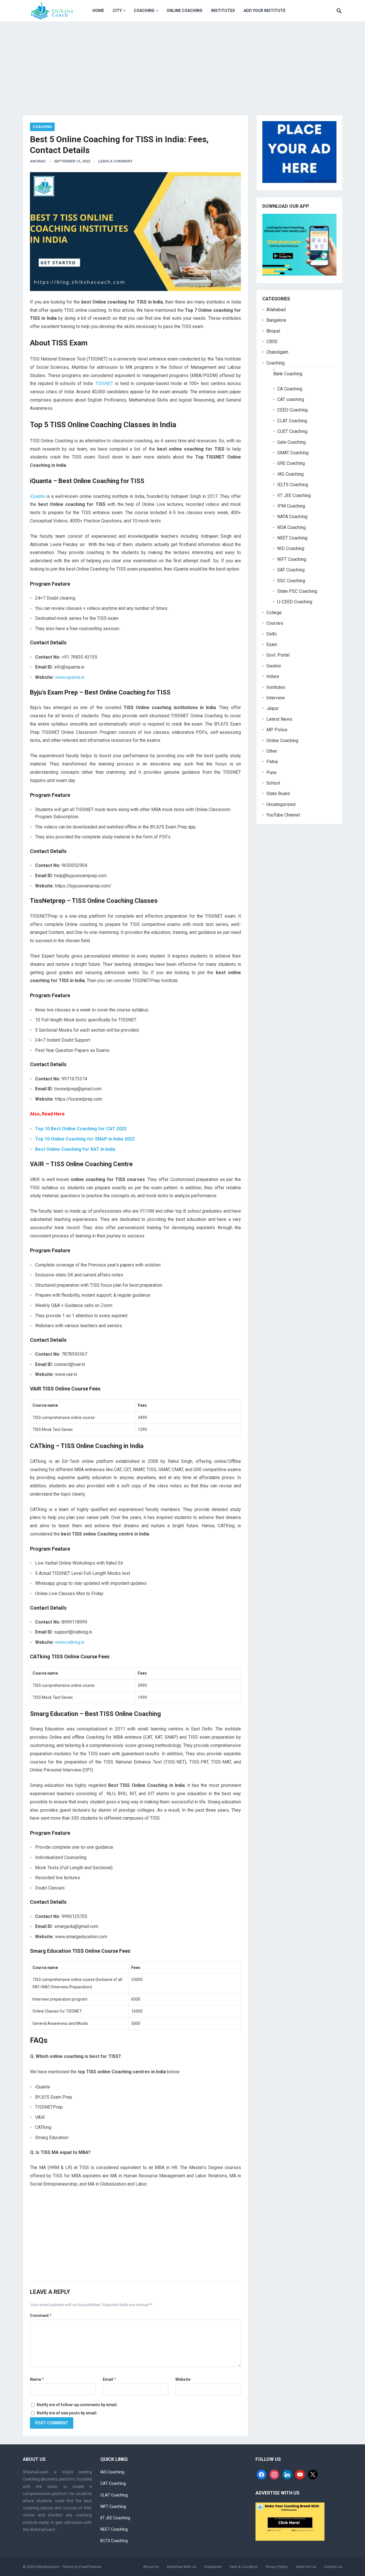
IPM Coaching (291, 506)
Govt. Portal (278, 655)
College (274, 613)
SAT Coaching (291, 570)
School (273, 783)
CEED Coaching (292, 410)
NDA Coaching (291, 527)
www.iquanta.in (70, 677)
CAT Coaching (113, 2483)
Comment (41, 2316)
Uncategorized (281, 804)
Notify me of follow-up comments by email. (77, 2405)
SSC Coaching (291, 581)
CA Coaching (290, 389)
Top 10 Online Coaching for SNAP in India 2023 (85, 1139)
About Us (151, 2567)
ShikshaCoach (47, 2567)
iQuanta (37, 496)
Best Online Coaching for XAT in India (75, 1149)
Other (272, 751)
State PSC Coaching (297, 591)
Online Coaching (184, 11)
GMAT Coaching (293, 453)
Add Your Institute (264, 11)
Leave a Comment (115, 161)
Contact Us (333, 2567)
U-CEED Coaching (295, 602)
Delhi (271, 634)
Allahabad (276, 310)
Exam (272, 644)
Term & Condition (244, 2567)
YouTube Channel (283, 815)
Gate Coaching (291, 442)
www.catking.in (70, 1642)
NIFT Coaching (292, 559)
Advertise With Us (182, 2567)
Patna (272, 762)
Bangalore (276, 320)
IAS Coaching (290, 474)
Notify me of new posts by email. (67, 2413)
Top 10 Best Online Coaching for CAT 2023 (81, 1129)
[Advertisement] (182, 64)
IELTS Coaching (293, 485)
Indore (273, 676)
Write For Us (306, 2567)
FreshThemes (90, 2567)
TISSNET (104, 383)
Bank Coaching (288, 374)
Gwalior (274, 666)
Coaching (144, 11)
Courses (275, 623)
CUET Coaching (292, 431)
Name (37, 2379)
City (117, 11)
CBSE (272, 342)
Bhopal (273, 331)
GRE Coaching (291, 463)
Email (109, 2379)
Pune (271, 772)
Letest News (279, 719)
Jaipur (272, 708)
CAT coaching (291, 399)
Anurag (38, 161)
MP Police (277, 730)
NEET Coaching (292, 538)
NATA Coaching (292, 517)
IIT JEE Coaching (294, 495)
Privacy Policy (277, 2567)
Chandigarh (277, 352)
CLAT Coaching (292, 421)
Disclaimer (213, 2567)
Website (183, 2379)
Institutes (223, 11)
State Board (278, 794)
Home (98, 11)
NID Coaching (291, 548)
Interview (276, 698)
